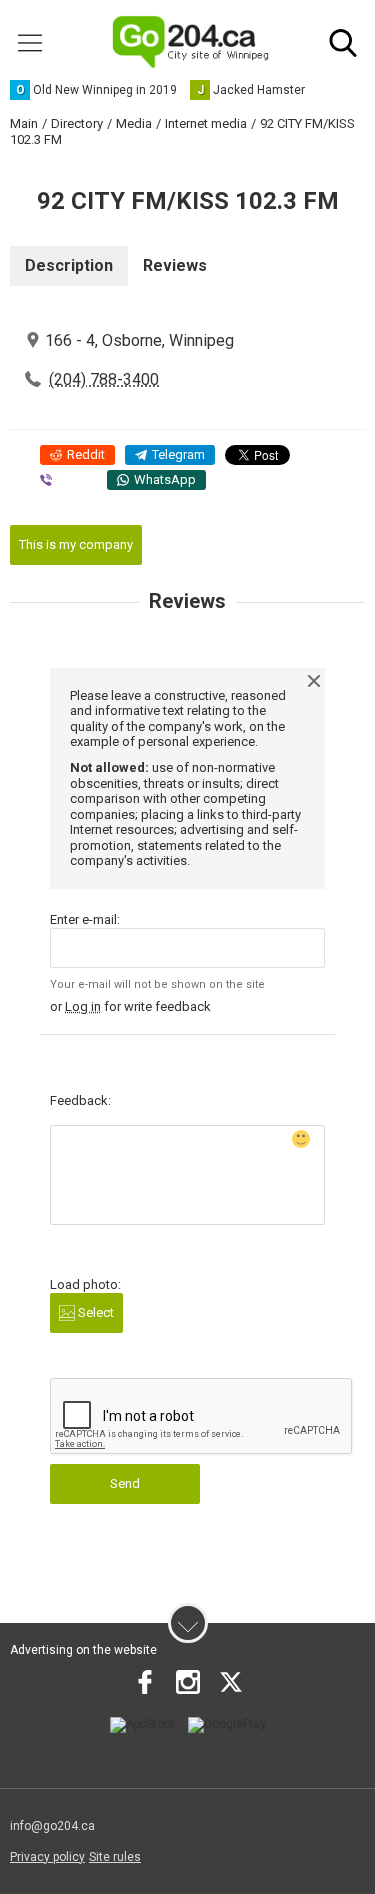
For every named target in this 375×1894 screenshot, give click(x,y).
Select (94, 1312)
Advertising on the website (83, 1650)
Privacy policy (47, 1857)
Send (125, 1483)
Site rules (115, 1857)
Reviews (175, 265)
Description (69, 265)
